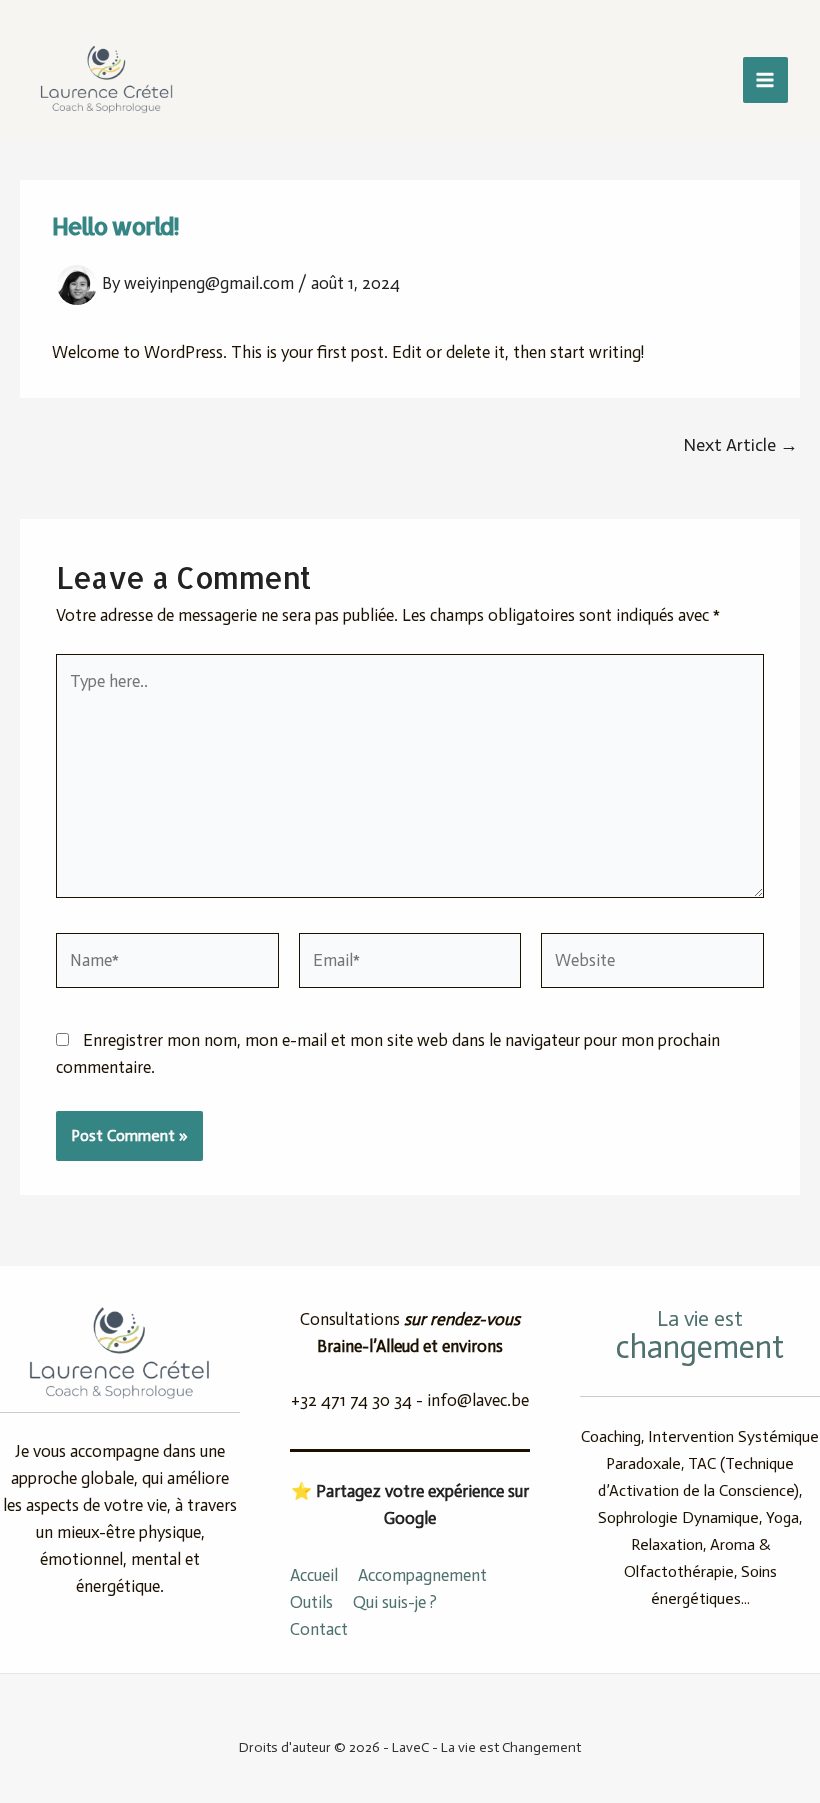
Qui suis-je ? (395, 1602)
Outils (311, 1602)
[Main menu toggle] (766, 80)
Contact (319, 1629)
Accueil (314, 1575)
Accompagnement (422, 1575)
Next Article (740, 445)
